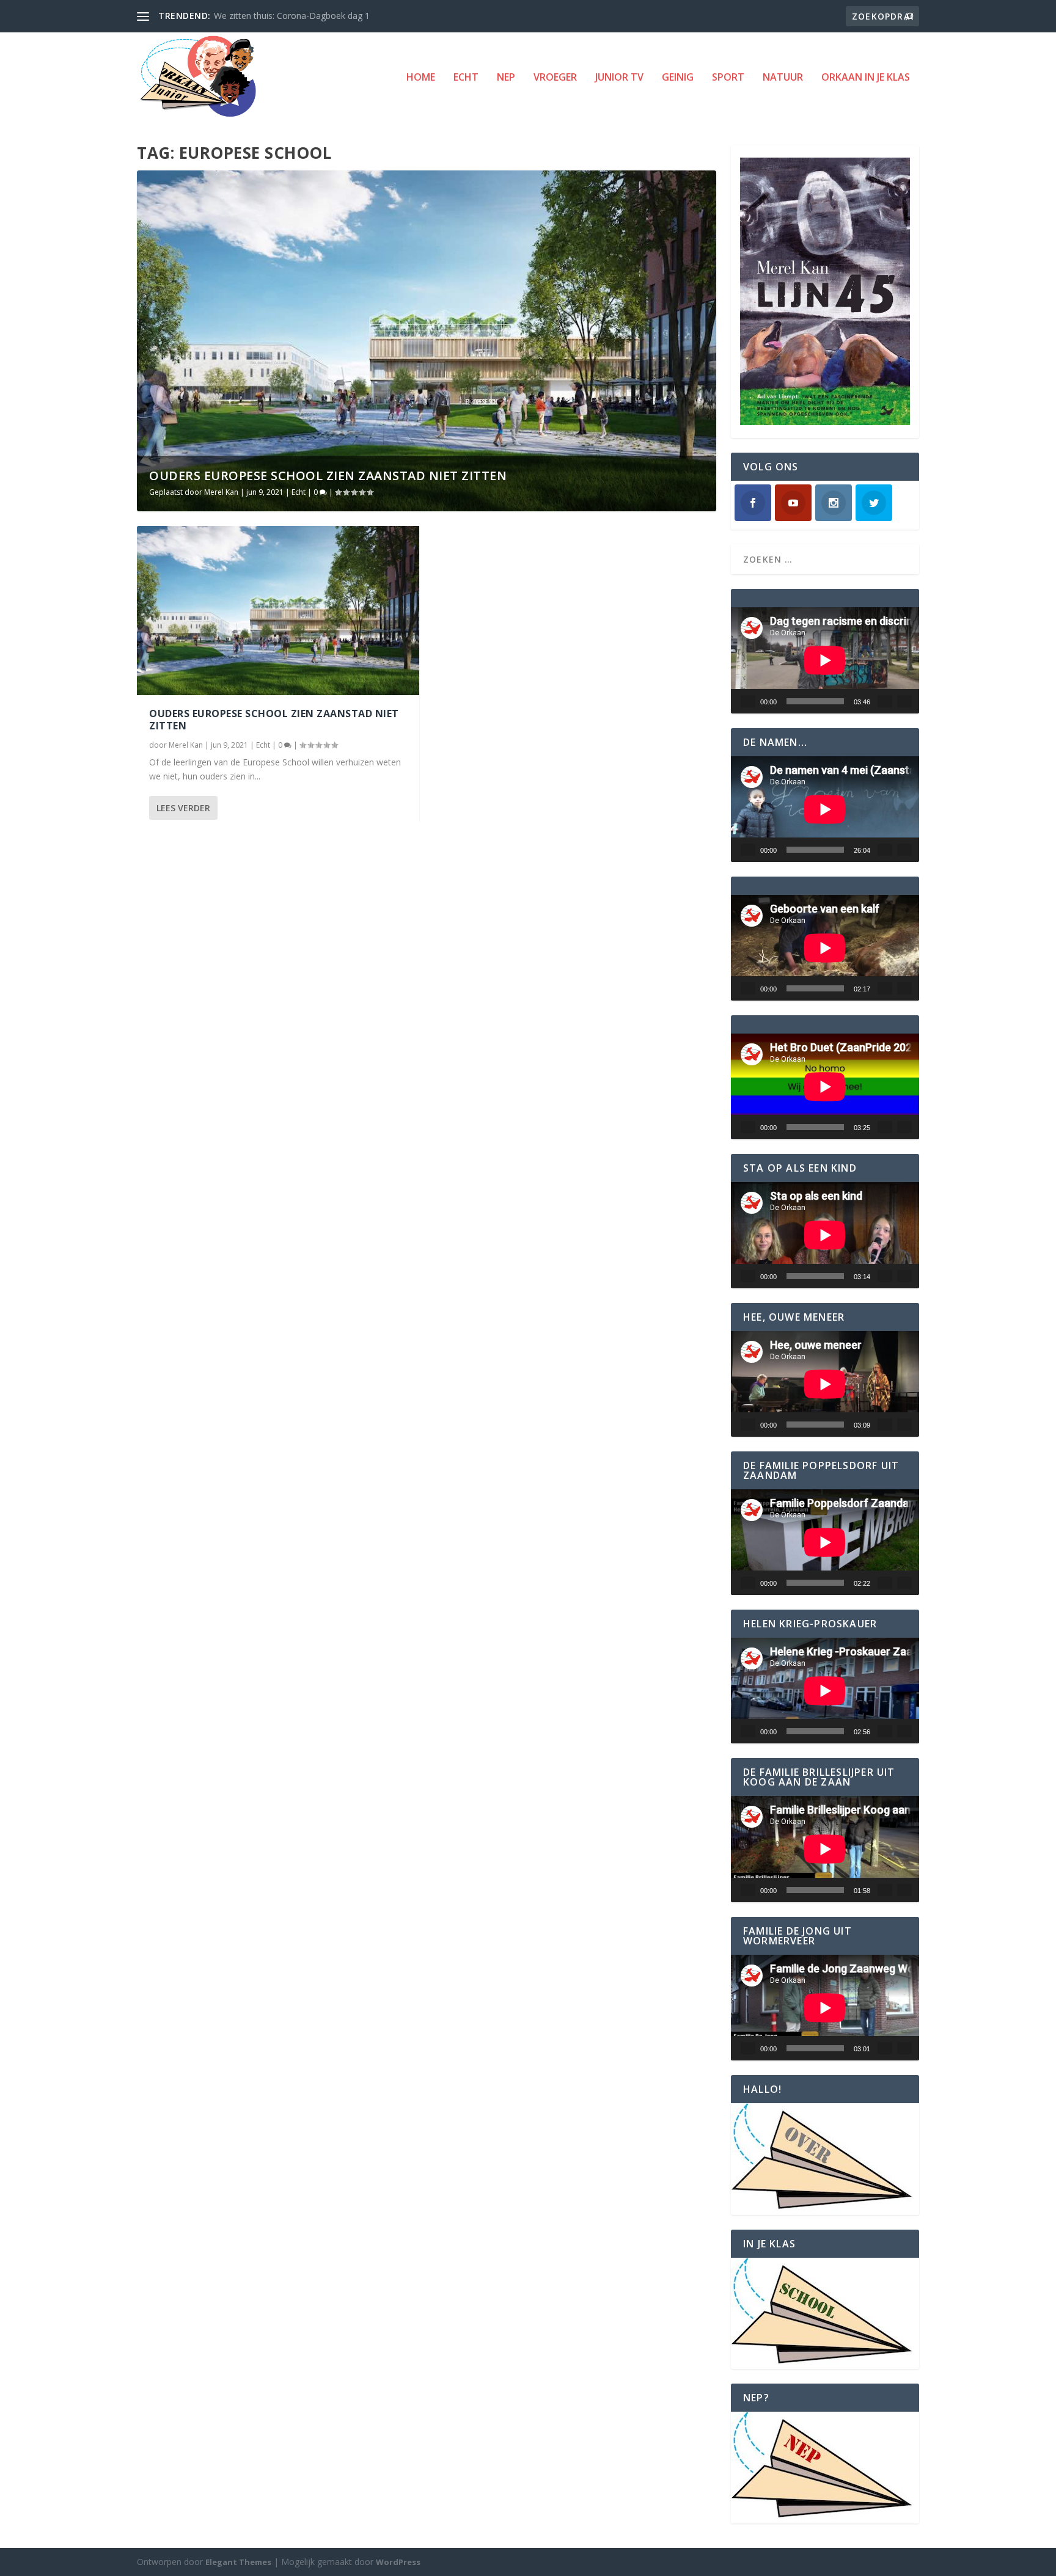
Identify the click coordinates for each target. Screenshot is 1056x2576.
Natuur (783, 78)
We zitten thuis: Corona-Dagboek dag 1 (292, 16)
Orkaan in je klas (866, 78)
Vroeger (555, 78)
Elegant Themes (238, 2562)
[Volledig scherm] (904, 701)
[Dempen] (885, 701)
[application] (825, 660)
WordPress (398, 2562)
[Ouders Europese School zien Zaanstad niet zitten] (278, 611)
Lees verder (183, 808)
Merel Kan (221, 492)
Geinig (678, 78)
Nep (506, 78)
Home (421, 78)
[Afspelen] (748, 701)
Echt (466, 78)
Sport (728, 78)
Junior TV (619, 78)
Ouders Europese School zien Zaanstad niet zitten (328, 476)
